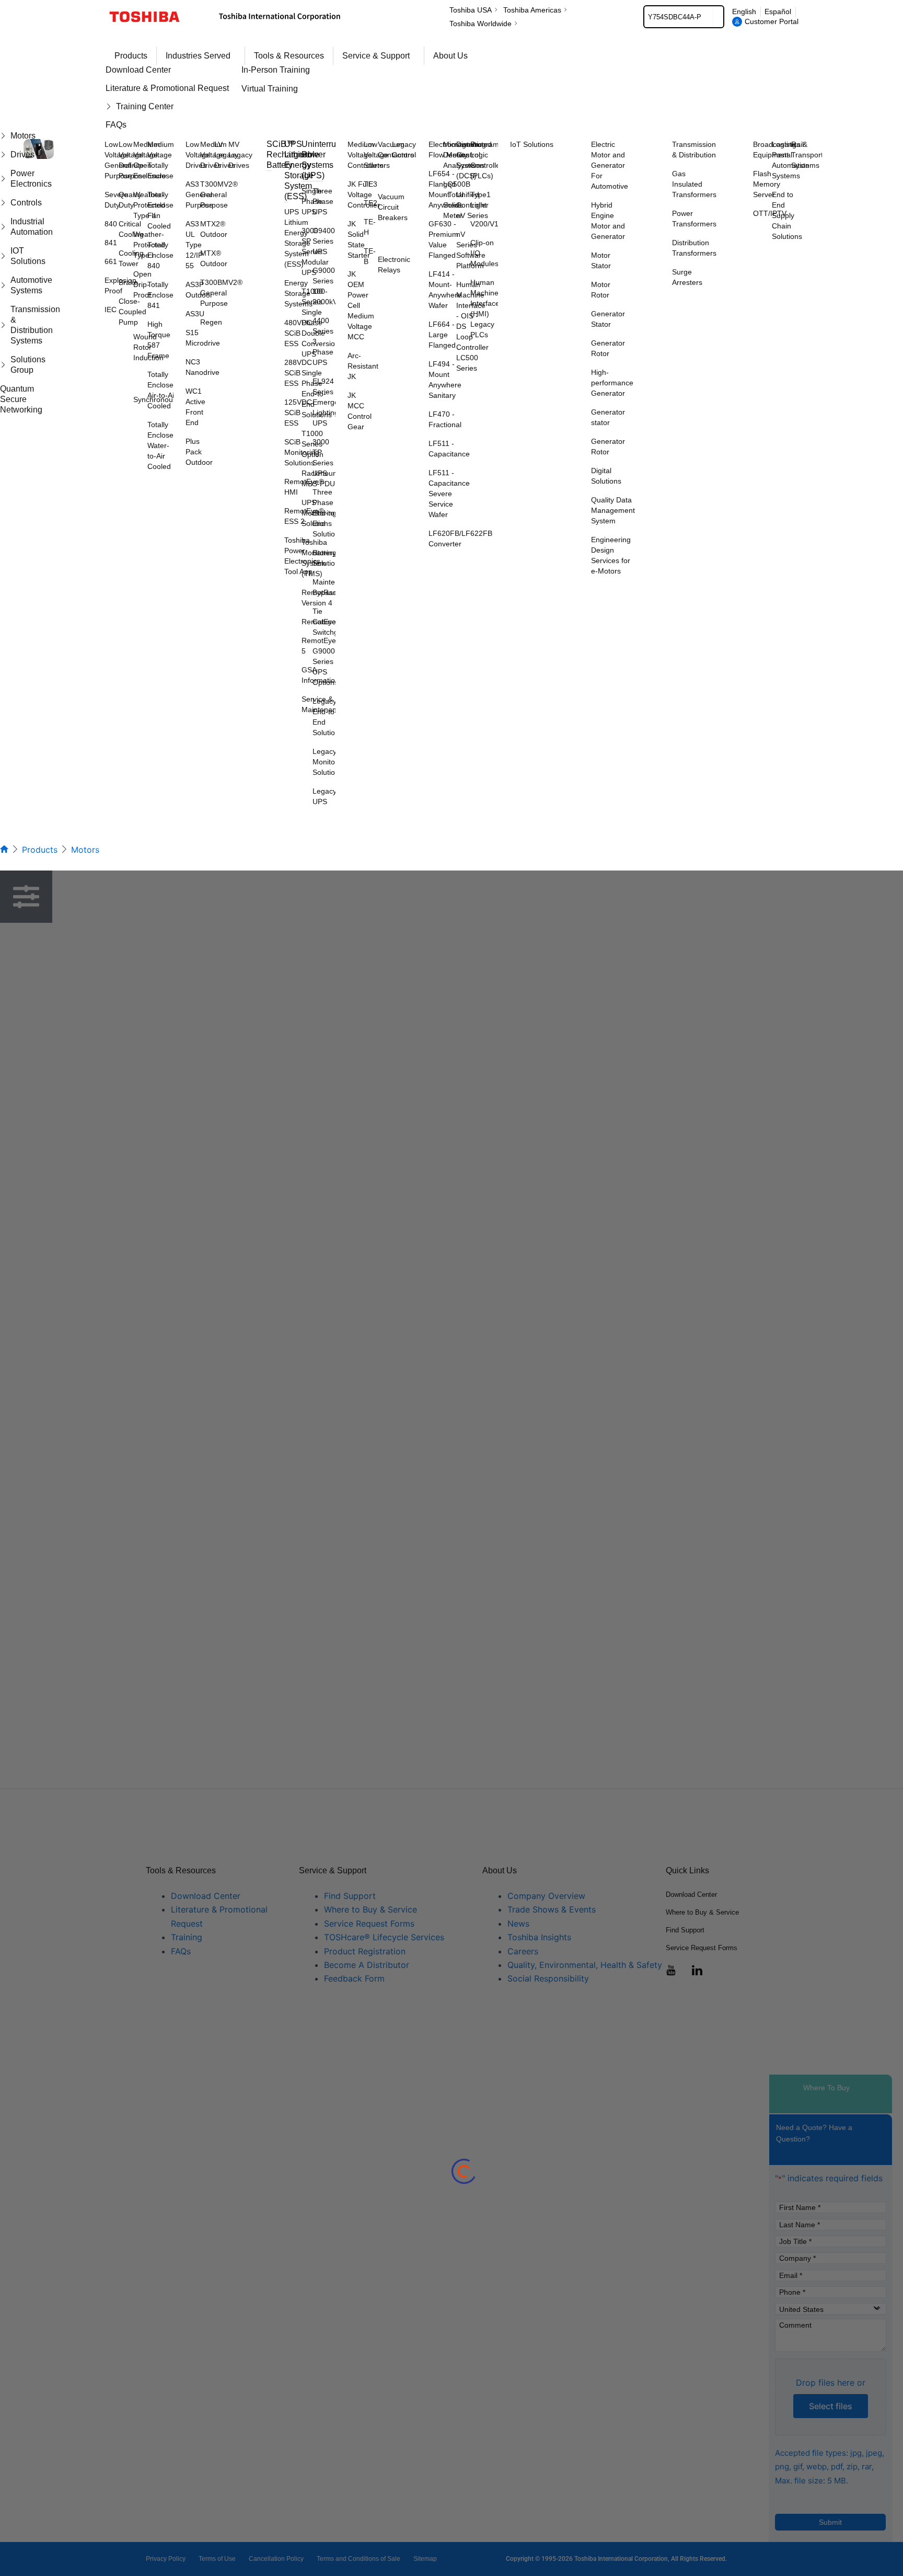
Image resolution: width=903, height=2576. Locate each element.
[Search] (718, 17)
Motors (85, 850)
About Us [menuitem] (450, 56)
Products (40, 850)
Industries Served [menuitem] (198, 56)
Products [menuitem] (131, 56)
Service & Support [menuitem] (376, 56)
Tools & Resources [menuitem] (289, 56)
